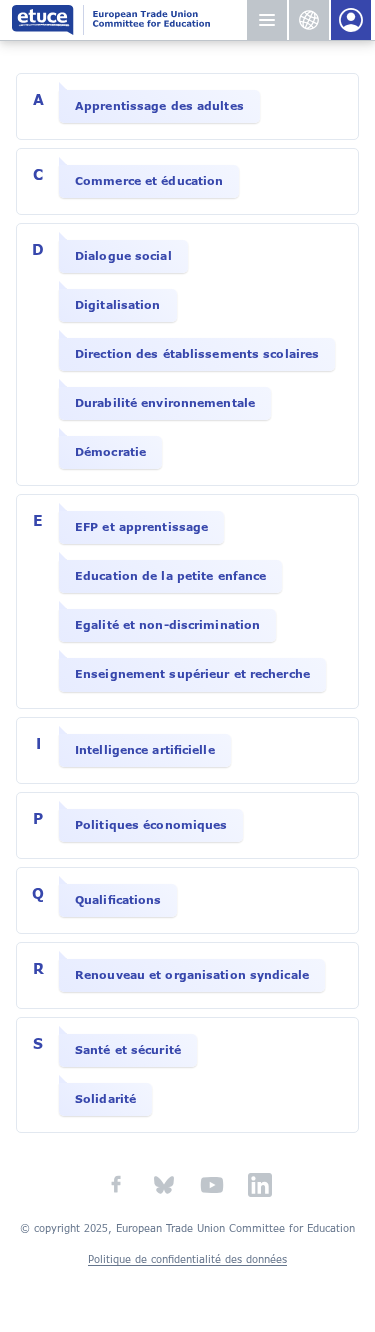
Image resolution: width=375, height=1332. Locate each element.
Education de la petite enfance (170, 576)
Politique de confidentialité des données (187, 1259)
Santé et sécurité (128, 1050)
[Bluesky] (164, 1185)
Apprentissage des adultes (159, 106)
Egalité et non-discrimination (167, 625)
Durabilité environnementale (165, 403)
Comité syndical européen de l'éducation (128, 20)
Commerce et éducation (149, 181)
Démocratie (110, 452)
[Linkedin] (260, 1185)
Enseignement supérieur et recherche (192, 674)
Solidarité (105, 1099)
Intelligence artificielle (145, 750)
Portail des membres (351, 20)
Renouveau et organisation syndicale (192, 975)
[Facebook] (116, 1185)
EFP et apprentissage (141, 527)
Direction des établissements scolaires (197, 354)
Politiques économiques (151, 825)
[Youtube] (212, 1185)
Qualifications (118, 900)
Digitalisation (118, 305)
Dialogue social (123, 256)
